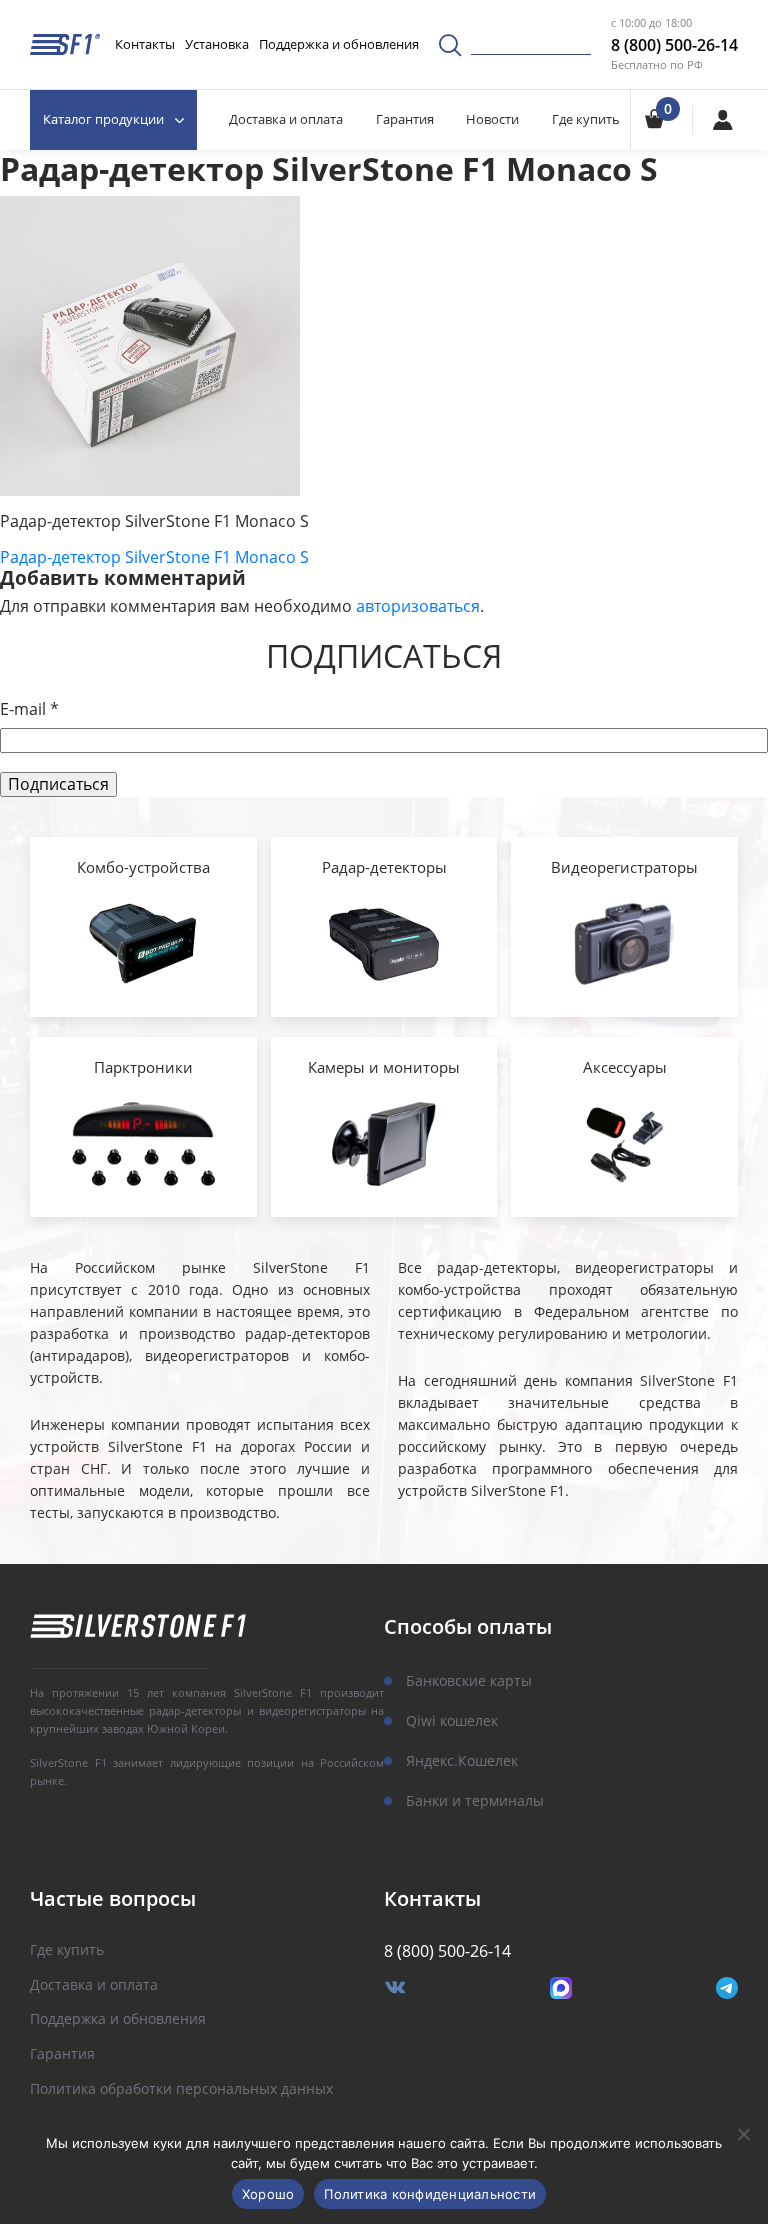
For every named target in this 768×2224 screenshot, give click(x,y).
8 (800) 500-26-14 (674, 45)
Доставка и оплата (286, 119)
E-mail (29, 709)
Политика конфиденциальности (430, 2194)
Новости (492, 119)
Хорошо (268, 2194)
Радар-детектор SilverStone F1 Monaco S (154, 557)
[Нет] (743, 2134)
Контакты (145, 44)
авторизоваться (418, 606)
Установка (217, 44)
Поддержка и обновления (339, 44)
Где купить (586, 119)
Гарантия (405, 119)
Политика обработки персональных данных (181, 2089)
